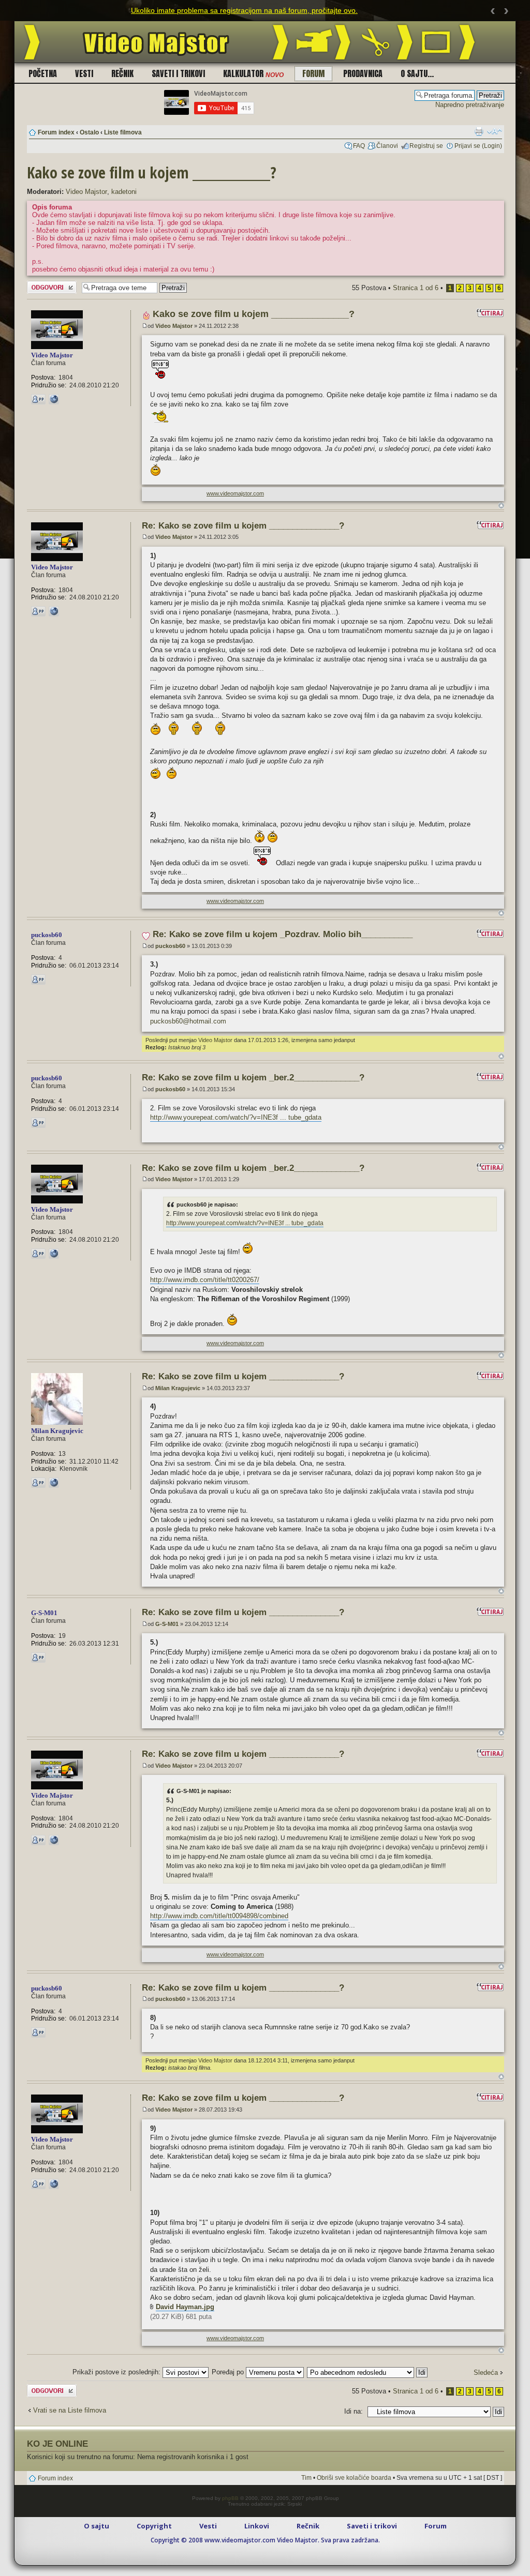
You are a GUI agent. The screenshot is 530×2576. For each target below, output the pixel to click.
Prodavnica (363, 73)
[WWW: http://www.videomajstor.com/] (54, 399)
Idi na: (354, 2411)
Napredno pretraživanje (470, 105)
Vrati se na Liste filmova (70, 2410)
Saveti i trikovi (178, 73)
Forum (313, 73)
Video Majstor (86, 192)
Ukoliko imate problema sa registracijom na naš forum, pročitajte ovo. (244, 10)
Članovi (387, 146)
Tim (306, 2478)
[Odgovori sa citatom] (490, 313)
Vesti (84, 73)
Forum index (56, 132)
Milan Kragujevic (178, 1388)
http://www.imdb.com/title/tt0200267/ (205, 1280)
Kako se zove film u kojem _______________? (152, 172)
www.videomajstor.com (235, 493)
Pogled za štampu (479, 131)
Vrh (501, 506)
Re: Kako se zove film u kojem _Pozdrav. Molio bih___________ (283, 934)
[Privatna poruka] (38, 399)
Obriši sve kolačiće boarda (354, 2478)
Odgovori (40, 285)
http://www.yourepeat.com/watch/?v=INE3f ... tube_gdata (236, 1117)
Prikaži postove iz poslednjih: (117, 2372)
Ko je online (57, 2444)
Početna (43, 73)
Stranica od (416, 288)
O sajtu (97, 2526)
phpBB (230, 2498)
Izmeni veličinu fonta (495, 131)
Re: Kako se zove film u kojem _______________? (243, 526)
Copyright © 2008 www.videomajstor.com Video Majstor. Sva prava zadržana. (265, 2540)
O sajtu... (417, 73)
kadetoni (124, 192)
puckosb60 (170, 946)
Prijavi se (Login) (478, 146)
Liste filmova (123, 132)
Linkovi (257, 2526)
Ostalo (89, 132)
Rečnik (122, 73)
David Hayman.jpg (185, 2307)
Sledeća (486, 2372)
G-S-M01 (167, 1624)
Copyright (154, 2526)
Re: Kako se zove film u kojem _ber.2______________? (253, 1078)
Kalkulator (253, 73)
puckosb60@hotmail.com (188, 1021)
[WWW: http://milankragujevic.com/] (54, 1483)
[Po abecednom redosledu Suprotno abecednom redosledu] (368, 2372)
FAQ (359, 146)
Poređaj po (229, 2372)
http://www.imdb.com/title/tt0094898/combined (219, 1916)
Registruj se (426, 146)
